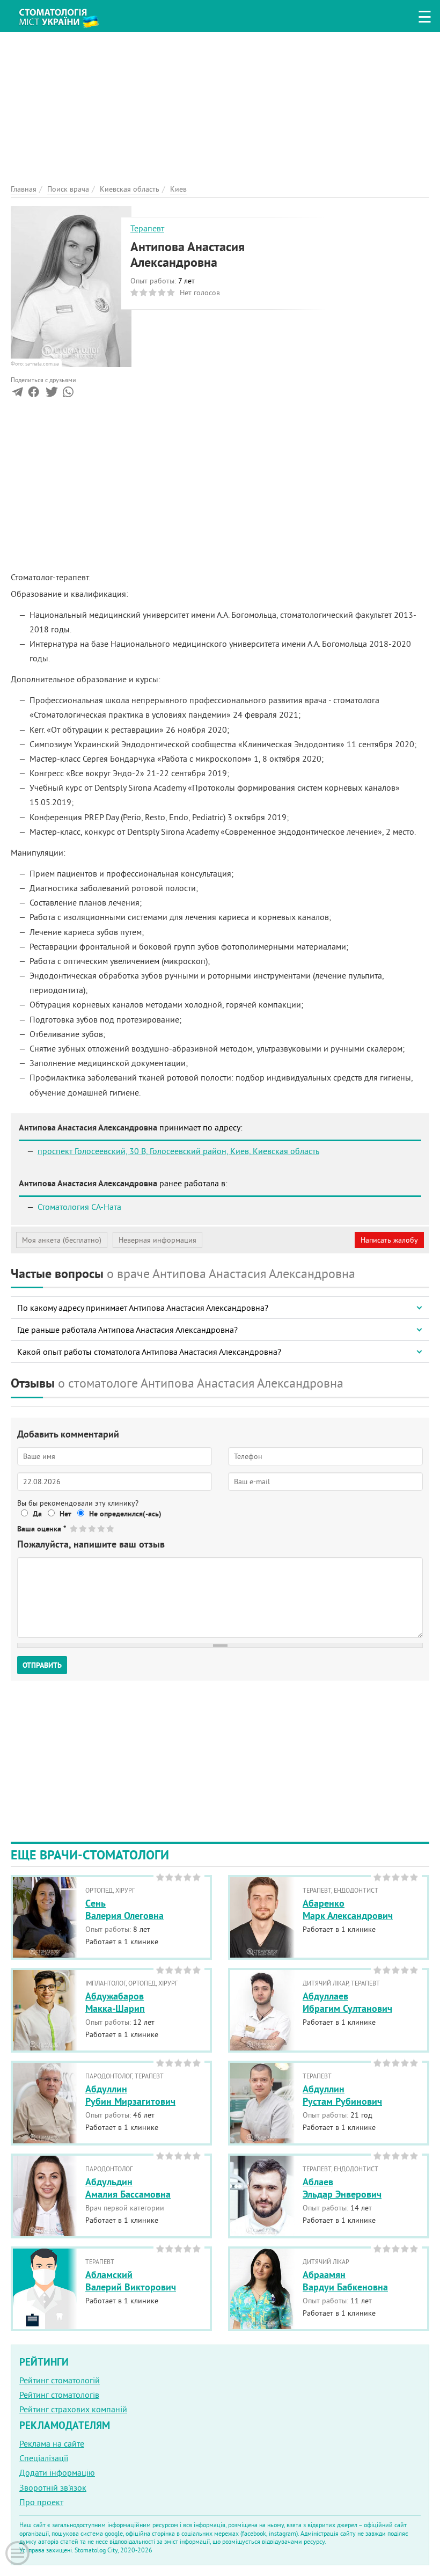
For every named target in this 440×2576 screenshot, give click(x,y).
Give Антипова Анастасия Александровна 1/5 (74, 1528)
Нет (65, 1514)
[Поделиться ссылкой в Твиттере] (51, 394)
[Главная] (64, 14)
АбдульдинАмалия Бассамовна (128, 2188)
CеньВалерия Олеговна (124, 1909)
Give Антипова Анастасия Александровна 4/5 (102, 1528)
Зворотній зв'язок (53, 2487)
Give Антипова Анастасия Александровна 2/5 (83, 1528)
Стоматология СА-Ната (79, 1207)
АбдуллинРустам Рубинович (342, 2095)
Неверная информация (157, 1240)
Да (37, 1514)
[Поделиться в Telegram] (17, 394)
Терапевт (147, 228)
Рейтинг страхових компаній (73, 2409)
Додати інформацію (57, 2472)
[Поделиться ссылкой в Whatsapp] (68, 394)
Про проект (41, 2502)
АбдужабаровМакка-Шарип (115, 2002)
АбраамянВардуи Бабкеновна (345, 2281)
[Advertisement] (220, 107)
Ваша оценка (42, 1529)
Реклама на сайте (52, 2443)
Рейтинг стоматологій (60, 2380)
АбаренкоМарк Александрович (348, 1909)
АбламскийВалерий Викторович (131, 2281)
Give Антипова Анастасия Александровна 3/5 (93, 1528)
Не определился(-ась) (125, 1514)
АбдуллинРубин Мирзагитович (130, 2095)
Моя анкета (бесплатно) (62, 1240)
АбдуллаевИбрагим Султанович (347, 2002)
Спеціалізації (44, 2458)
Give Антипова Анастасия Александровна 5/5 (111, 1528)
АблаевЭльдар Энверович (342, 2188)
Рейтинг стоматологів (59, 2395)
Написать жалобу (389, 1240)
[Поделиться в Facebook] (34, 394)
